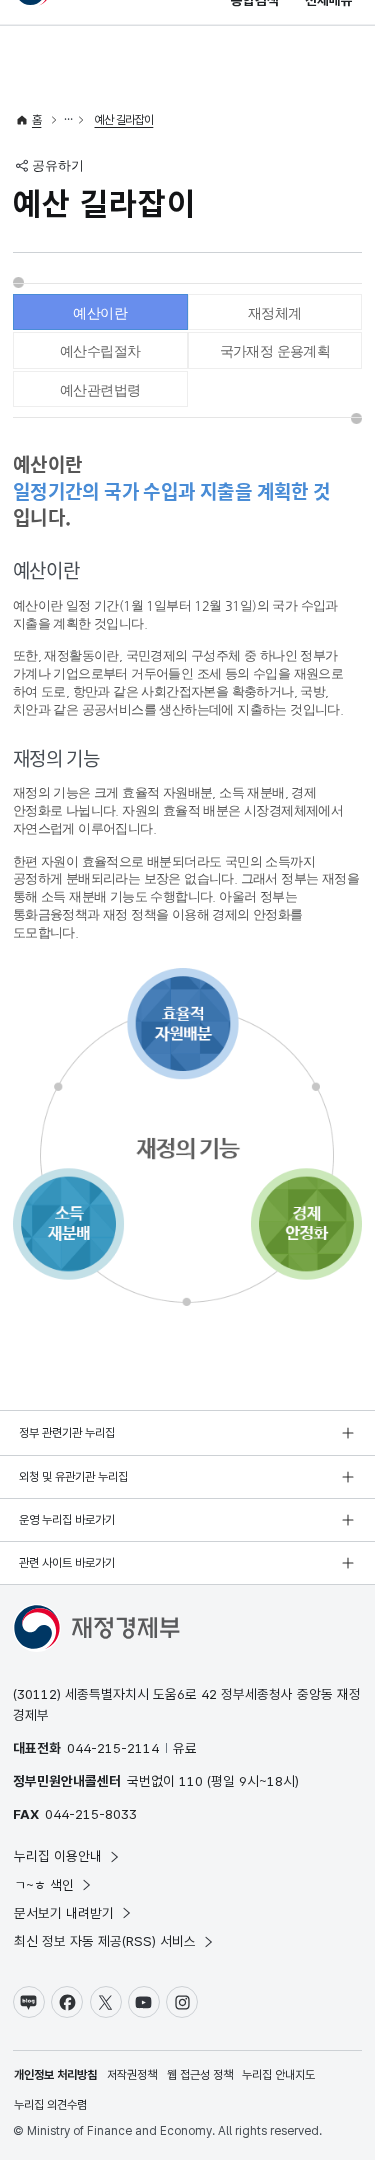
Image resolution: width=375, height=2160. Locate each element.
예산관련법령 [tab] (100, 390)
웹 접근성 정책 (200, 2075)
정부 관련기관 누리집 (67, 1433)
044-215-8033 (91, 1814)
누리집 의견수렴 (50, 2105)
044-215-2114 (113, 1748)
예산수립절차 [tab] (100, 351)
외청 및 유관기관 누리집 (73, 1477)
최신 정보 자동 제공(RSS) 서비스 (105, 1941)
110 (191, 1781)
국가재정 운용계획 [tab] (275, 351)
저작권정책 (132, 2075)
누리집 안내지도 (278, 2075)
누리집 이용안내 (58, 1856)
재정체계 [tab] (275, 313)
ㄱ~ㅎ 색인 (44, 1885)
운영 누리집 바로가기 (67, 1520)
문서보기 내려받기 (64, 1913)
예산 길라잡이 (124, 120)
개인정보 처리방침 (55, 2075)
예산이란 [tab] (100, 313)
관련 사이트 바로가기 (67, 1563)
